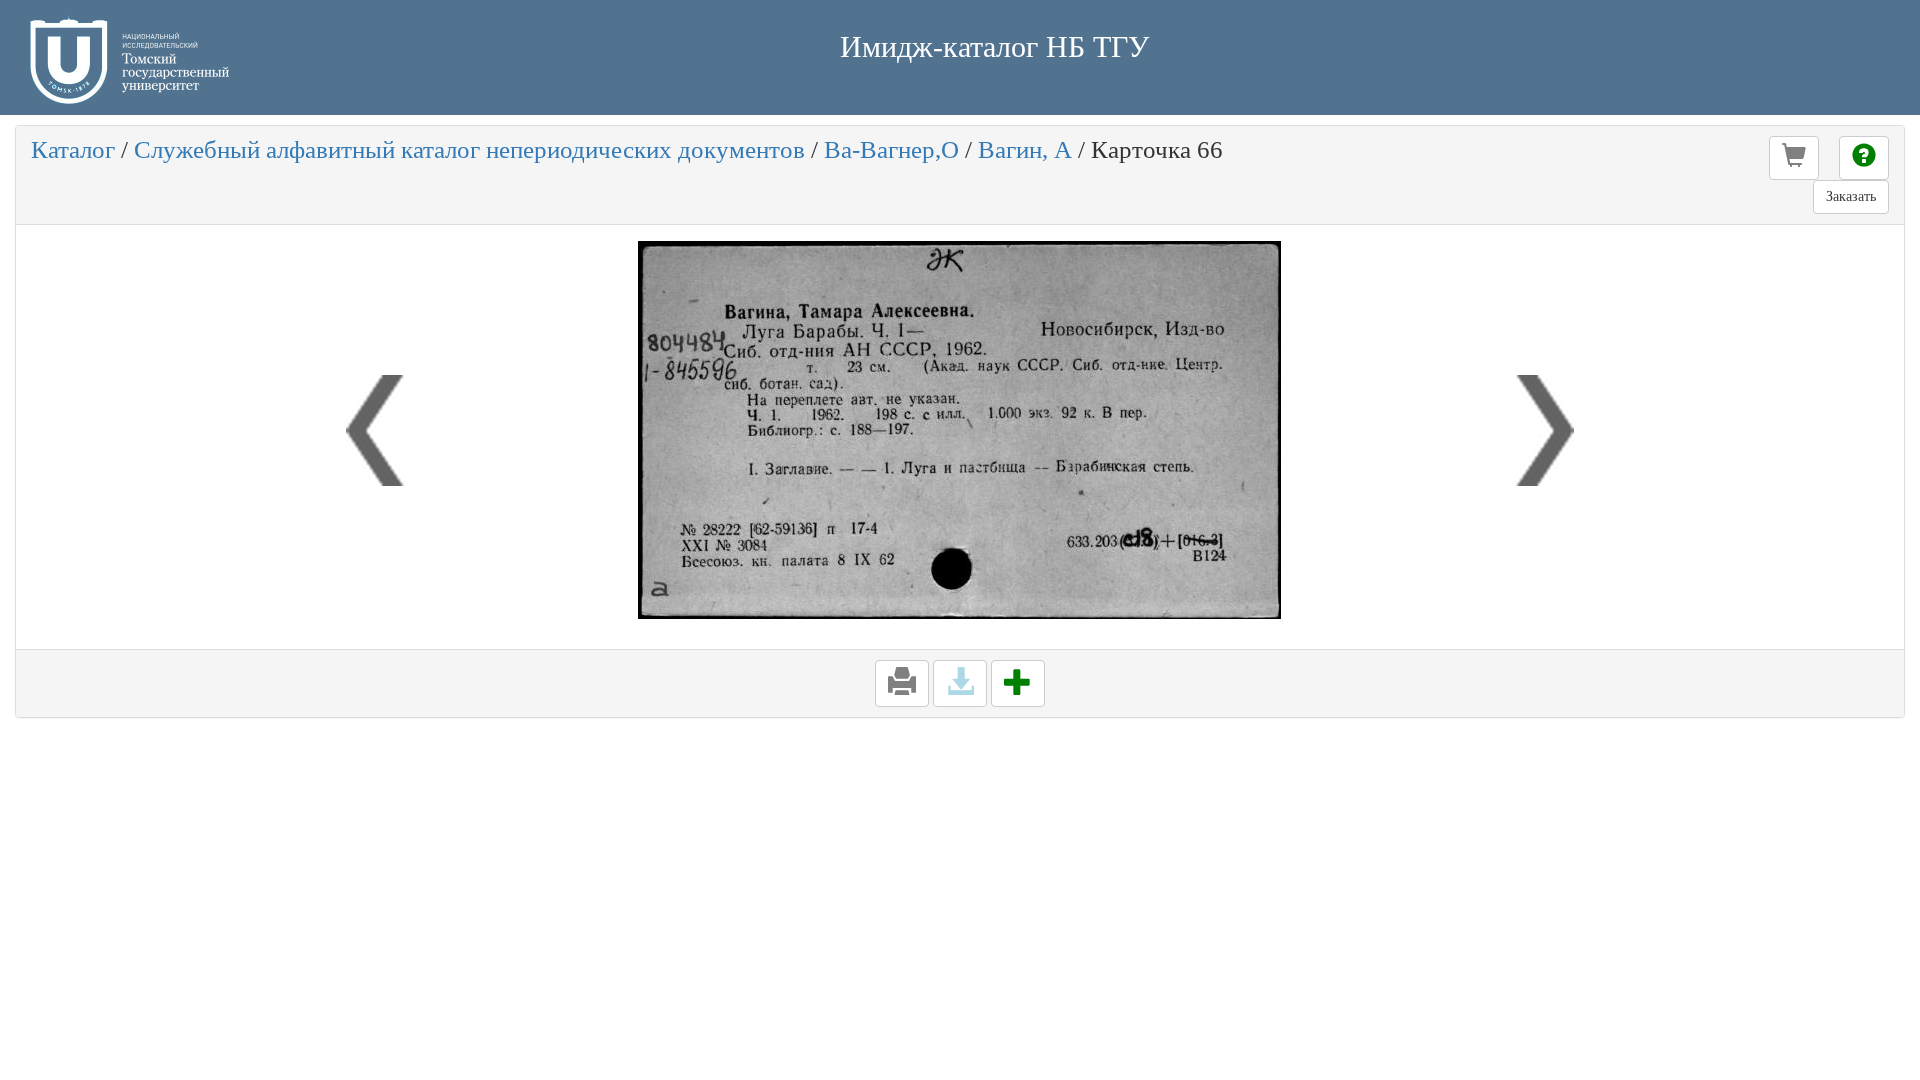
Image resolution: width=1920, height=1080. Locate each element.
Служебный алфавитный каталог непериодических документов (469, 149)
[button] (1794, 158)
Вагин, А (1025, 149)
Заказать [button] (1851, 196)
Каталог (73, 149)
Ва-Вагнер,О (891, 149)
